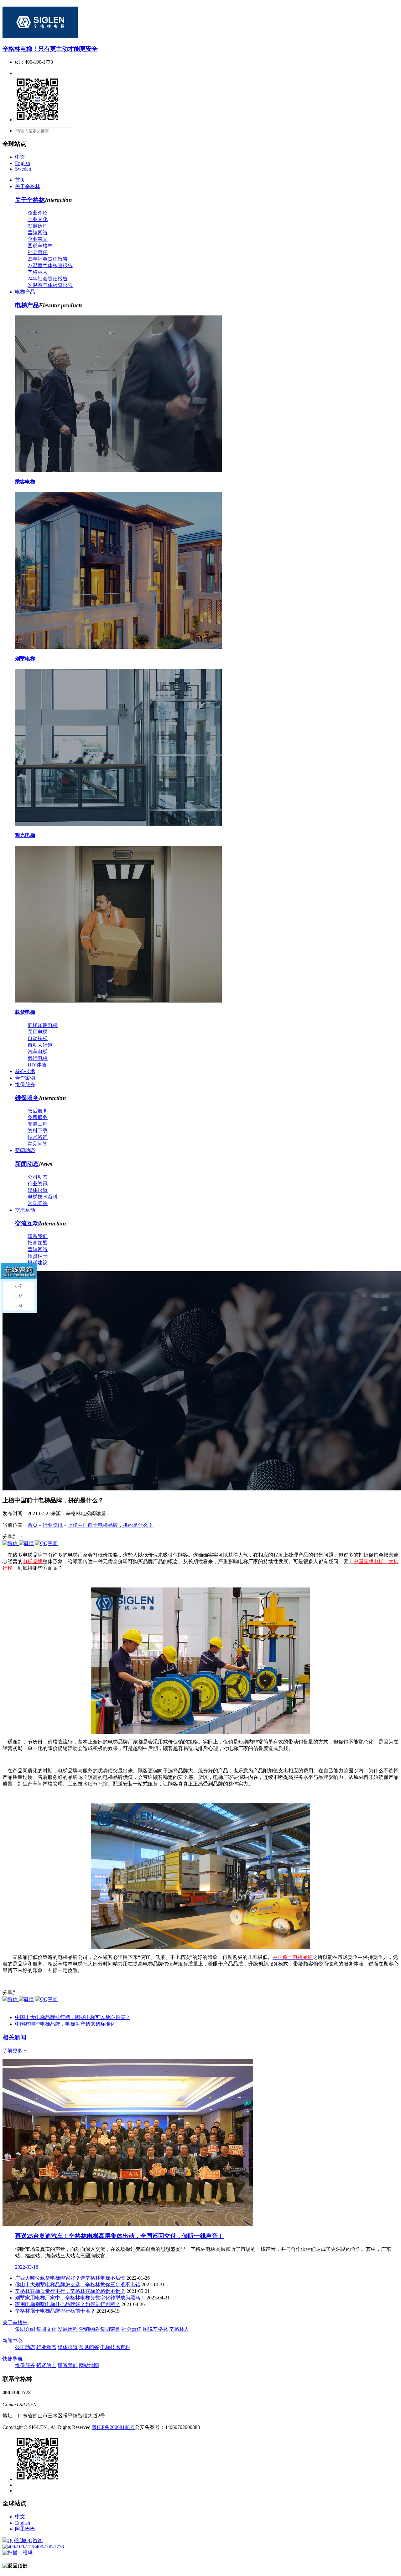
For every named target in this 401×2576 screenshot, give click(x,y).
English (23, 163)
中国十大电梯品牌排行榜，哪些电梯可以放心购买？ (73, 2017)
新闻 (14, 2037)
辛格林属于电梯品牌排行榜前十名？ (55, 2311)
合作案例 (25, 1078)
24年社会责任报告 (48, 279)
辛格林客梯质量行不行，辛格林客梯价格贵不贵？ (70, 2291)
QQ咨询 (34, 2540)
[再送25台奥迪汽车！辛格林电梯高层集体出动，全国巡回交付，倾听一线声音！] (128, 2225)
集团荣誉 (110, 2329)
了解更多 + (15, 2051)
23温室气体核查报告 (50, 265)
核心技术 (25, 1071)
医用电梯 (38, 1032)
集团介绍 (25, 2329)
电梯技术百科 (43, 1197)
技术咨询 (38, 1137)
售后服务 (38, 1111)
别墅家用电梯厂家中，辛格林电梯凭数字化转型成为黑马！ (80, 2298)
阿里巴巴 (25, 2529)
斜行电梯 (38, 1058)
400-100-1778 (50, 2547)
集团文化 (46, 2329)
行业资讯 (38, 1184)
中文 (20, 157)
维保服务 (25, 1084)
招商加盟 (38, 1243)
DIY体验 (37, 1065)
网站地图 (89, 2365)
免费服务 (38, 1117)
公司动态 (38, 1177)
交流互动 (25, 1210)
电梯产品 (25, 292)
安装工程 (38, 1124)
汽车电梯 (38, 1052)
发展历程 (38, 226)
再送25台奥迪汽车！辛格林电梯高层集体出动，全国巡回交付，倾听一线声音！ (119, 2236)
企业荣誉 (38, 239)
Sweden (23, 169)
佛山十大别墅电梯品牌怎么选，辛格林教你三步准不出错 (78, 2285)
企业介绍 (38, 213)
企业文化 (38, 219)
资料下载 (38, 1131)
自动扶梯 (38, 1038)
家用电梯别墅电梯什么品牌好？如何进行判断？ (68, 2304)
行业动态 (46, 2347)
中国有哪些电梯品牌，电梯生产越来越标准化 (65, 2024)
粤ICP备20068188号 (113, 2427)
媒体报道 (38, 1190)
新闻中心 (13, 2341)
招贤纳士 (38, 1256)
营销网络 (38, 233)
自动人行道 (40, 1045)
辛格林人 (38, 272)
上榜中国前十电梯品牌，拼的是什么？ (110, 1525)
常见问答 (38, 1144)
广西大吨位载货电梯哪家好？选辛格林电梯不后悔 (70, 2278)
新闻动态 (25, 1150)
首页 (20, 180)
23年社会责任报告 (48, 259)
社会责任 (38, 252)
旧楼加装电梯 (43, 1025)
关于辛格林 (28, 186)
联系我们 (38, 1236)
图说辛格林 (40, 246)
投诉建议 (38, 1263)
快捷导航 (13, 2359)
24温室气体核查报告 (50, 285)
